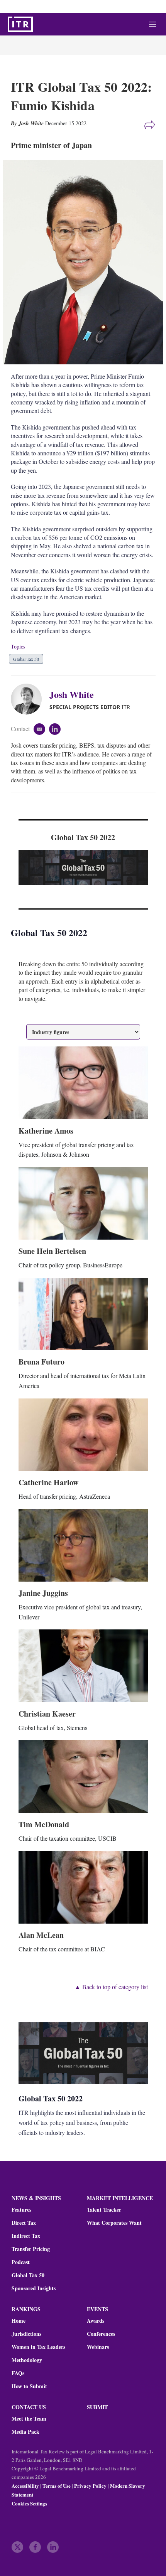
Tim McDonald (44, 1824)
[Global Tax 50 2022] (83, 868)
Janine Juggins (43, 1593)
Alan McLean (41, 1935)
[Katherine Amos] (83, 1083)
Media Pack (25, 2432)
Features (21, 2210)
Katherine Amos (46, 1131)
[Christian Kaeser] (83, 1666)
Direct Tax (24, 2223)
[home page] (20, 24)
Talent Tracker (104, 2210)
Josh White (72, 694)
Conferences (101, 2334)
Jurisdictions (26, 2334)
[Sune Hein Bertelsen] (83, 1203)
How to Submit (29, 2386)
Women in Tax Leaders (38, 2347)
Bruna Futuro (41, 1362)
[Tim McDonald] (83, 1776)
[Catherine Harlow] (83, 1435)
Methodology (27, 2360)
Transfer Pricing (31, 2249)
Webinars (98, 2347)
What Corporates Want (114, 2223)
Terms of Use (57, 2486)
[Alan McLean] (83, 1887)
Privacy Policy (90, 2486)
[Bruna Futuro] (83, 1314)
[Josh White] (30, 699)
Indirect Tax (26, 2236)
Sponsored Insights (34, 2288)
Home (19, 2321)
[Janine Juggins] (83, 1545)
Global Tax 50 (26, 659)
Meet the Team (29, 2419)
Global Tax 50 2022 (83, 837)
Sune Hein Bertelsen (52, 1251)
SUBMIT (97, 2407)
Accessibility (25, 2486)
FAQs (18, 2373)
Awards (96, 2321)
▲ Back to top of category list (111, 1987)
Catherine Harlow (48, 1482)
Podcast (21, 2262)
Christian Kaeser (47, 1714)
